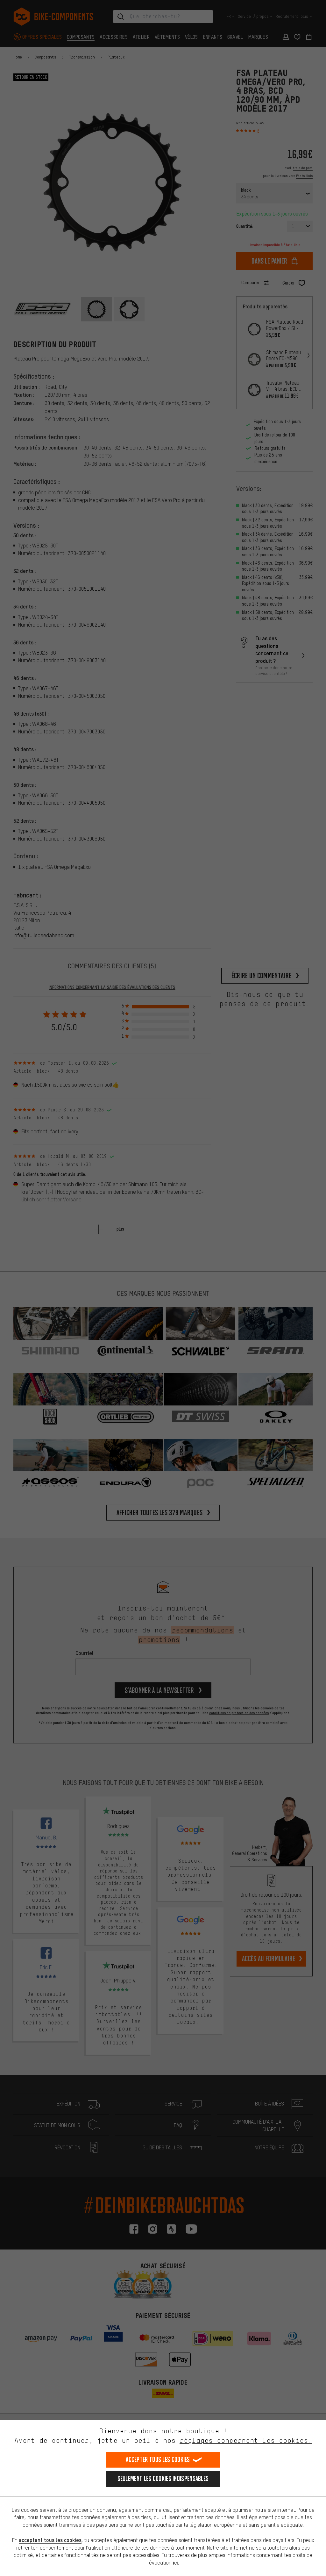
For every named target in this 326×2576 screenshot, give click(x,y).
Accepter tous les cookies (158, 2459)
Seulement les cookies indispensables (163, 2479)
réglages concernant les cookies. (246, 2440)
